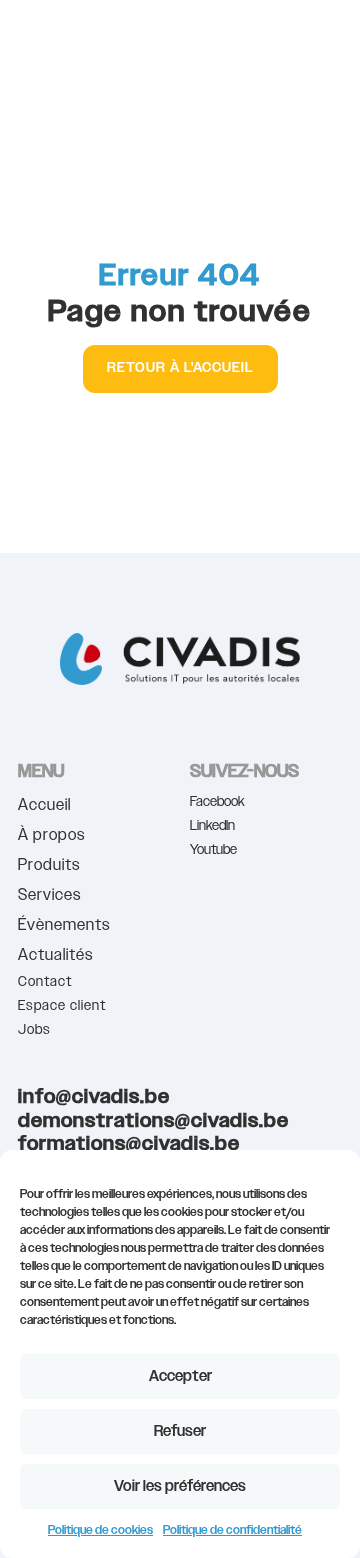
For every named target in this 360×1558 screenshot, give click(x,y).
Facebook (217, 802)
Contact (45, 982)
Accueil (44, 807)
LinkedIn (212, 826)
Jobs (34, 1030)
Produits (49, 867)
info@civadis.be (94, 1097)
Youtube (213, 850)
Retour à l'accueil (180, 368)
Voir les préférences (180, 1486)
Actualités (55, 957)
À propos (51, 837)
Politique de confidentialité (232, 1530)
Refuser (180, 1431)
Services (49, 897)
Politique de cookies (100, 1530)
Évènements (64, 927)
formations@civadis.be (129, 1144)
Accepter (180, 1376)
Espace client (62, 1006)
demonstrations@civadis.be (153, 1121)
